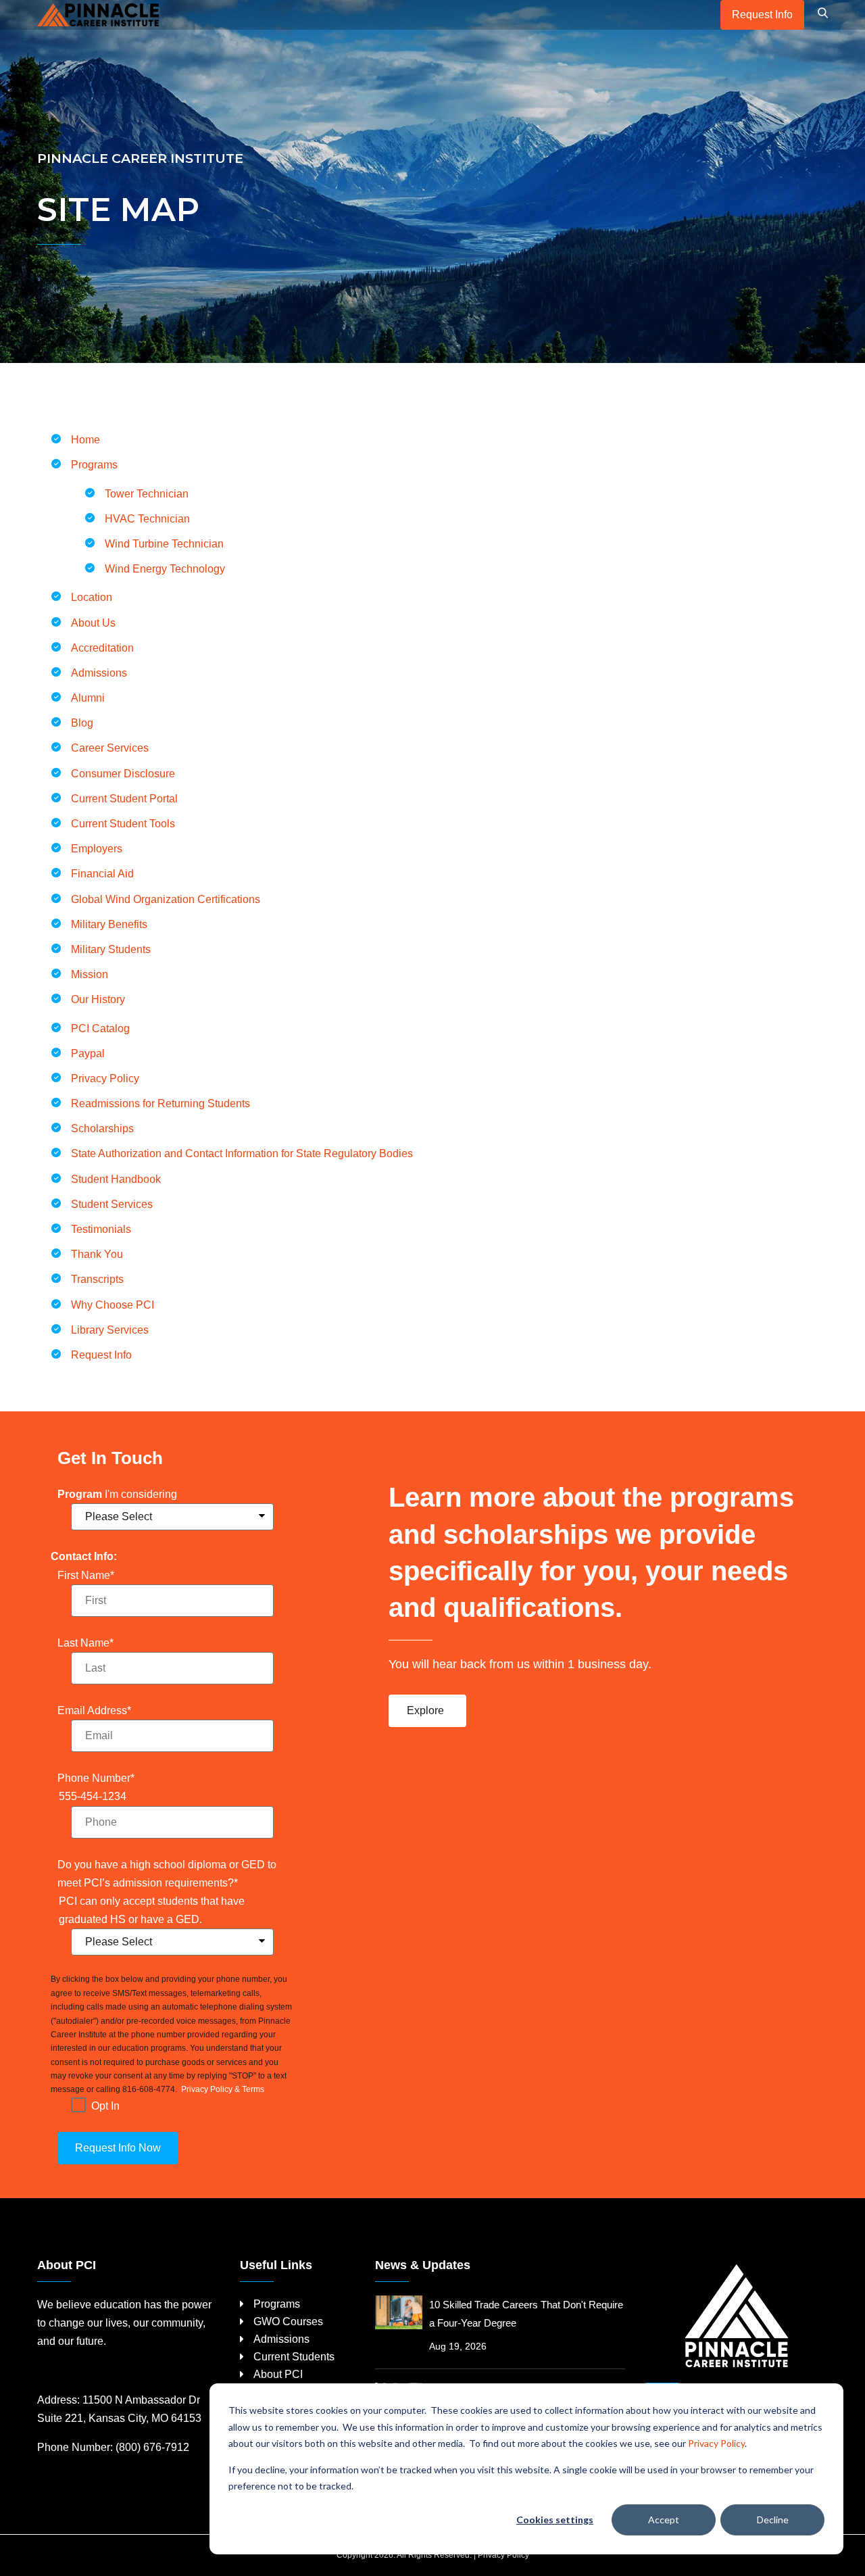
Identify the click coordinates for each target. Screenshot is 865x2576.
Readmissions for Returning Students (160, 1103)
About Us (93, 623)
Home (85, 440)
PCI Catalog (100, 1028)
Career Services (110, 748)
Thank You (97, 1254)
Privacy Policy (716, 2443)
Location (92, 597)
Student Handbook (116, 1179)
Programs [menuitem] (277, 2304)
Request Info (762, 15)
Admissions (99, 673)
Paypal (88, 1053)
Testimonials (101, 1229)
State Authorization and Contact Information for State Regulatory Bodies (242, 1153)
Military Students (112, 949)
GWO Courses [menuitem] (288, 2322)
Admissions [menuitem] (281, 2339)
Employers (97, 849)
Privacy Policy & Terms (222, 2089)
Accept (664, 2520)
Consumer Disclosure (123, 774)
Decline (773, 2520)
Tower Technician (147, 494)
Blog (82, 723)
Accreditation (102, 648)
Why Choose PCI (113, 1305)
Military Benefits (109, 924)
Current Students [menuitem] (294, 2357)
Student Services (112, 1204)
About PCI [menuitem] (278, 2374)
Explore (425, 1710)
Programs (94, 465)
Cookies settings (555, 2520)
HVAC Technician (147, 519)
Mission (91, 974)
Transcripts (97, 1279)
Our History (98, 999)
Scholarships (102, 1128)
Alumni (88, 698)
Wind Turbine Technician (164, 544)
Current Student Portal (124, 799)
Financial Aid (102, 874)
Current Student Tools (123, 824)
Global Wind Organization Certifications (167, 899)
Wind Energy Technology (165, 569)
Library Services (110, 1330)
